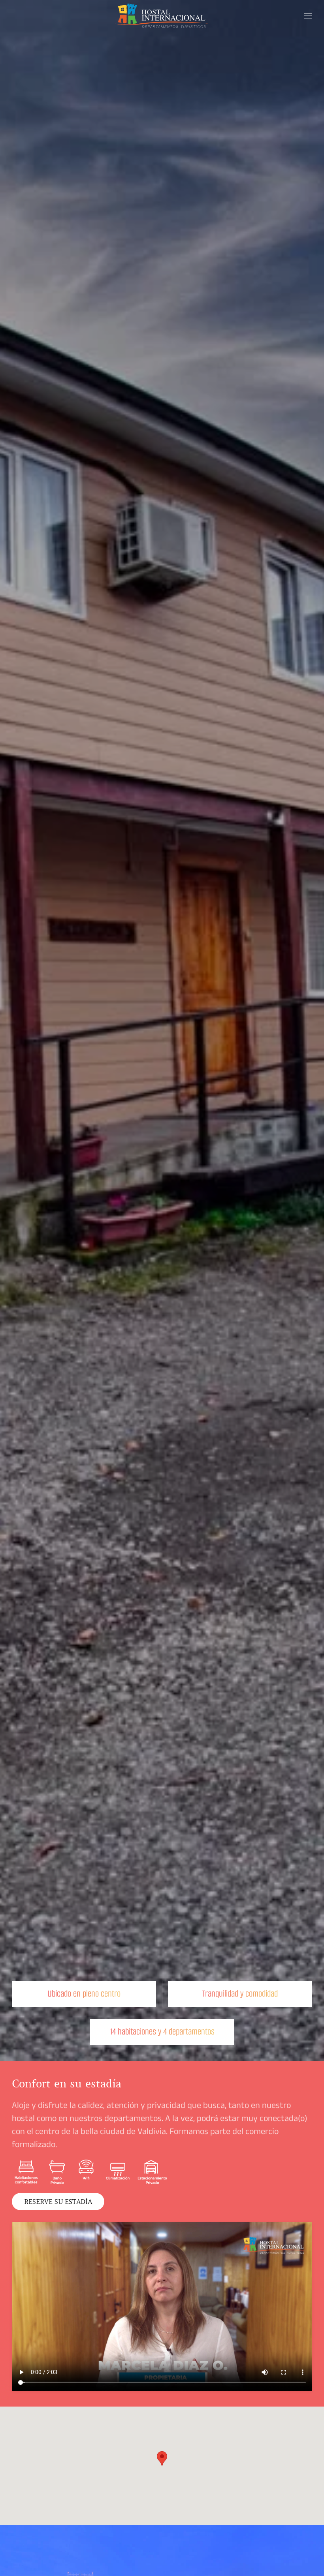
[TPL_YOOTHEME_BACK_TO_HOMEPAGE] (162, 16)
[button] (162, 2458)
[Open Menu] (308, 16)
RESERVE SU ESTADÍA (58, 2202)
